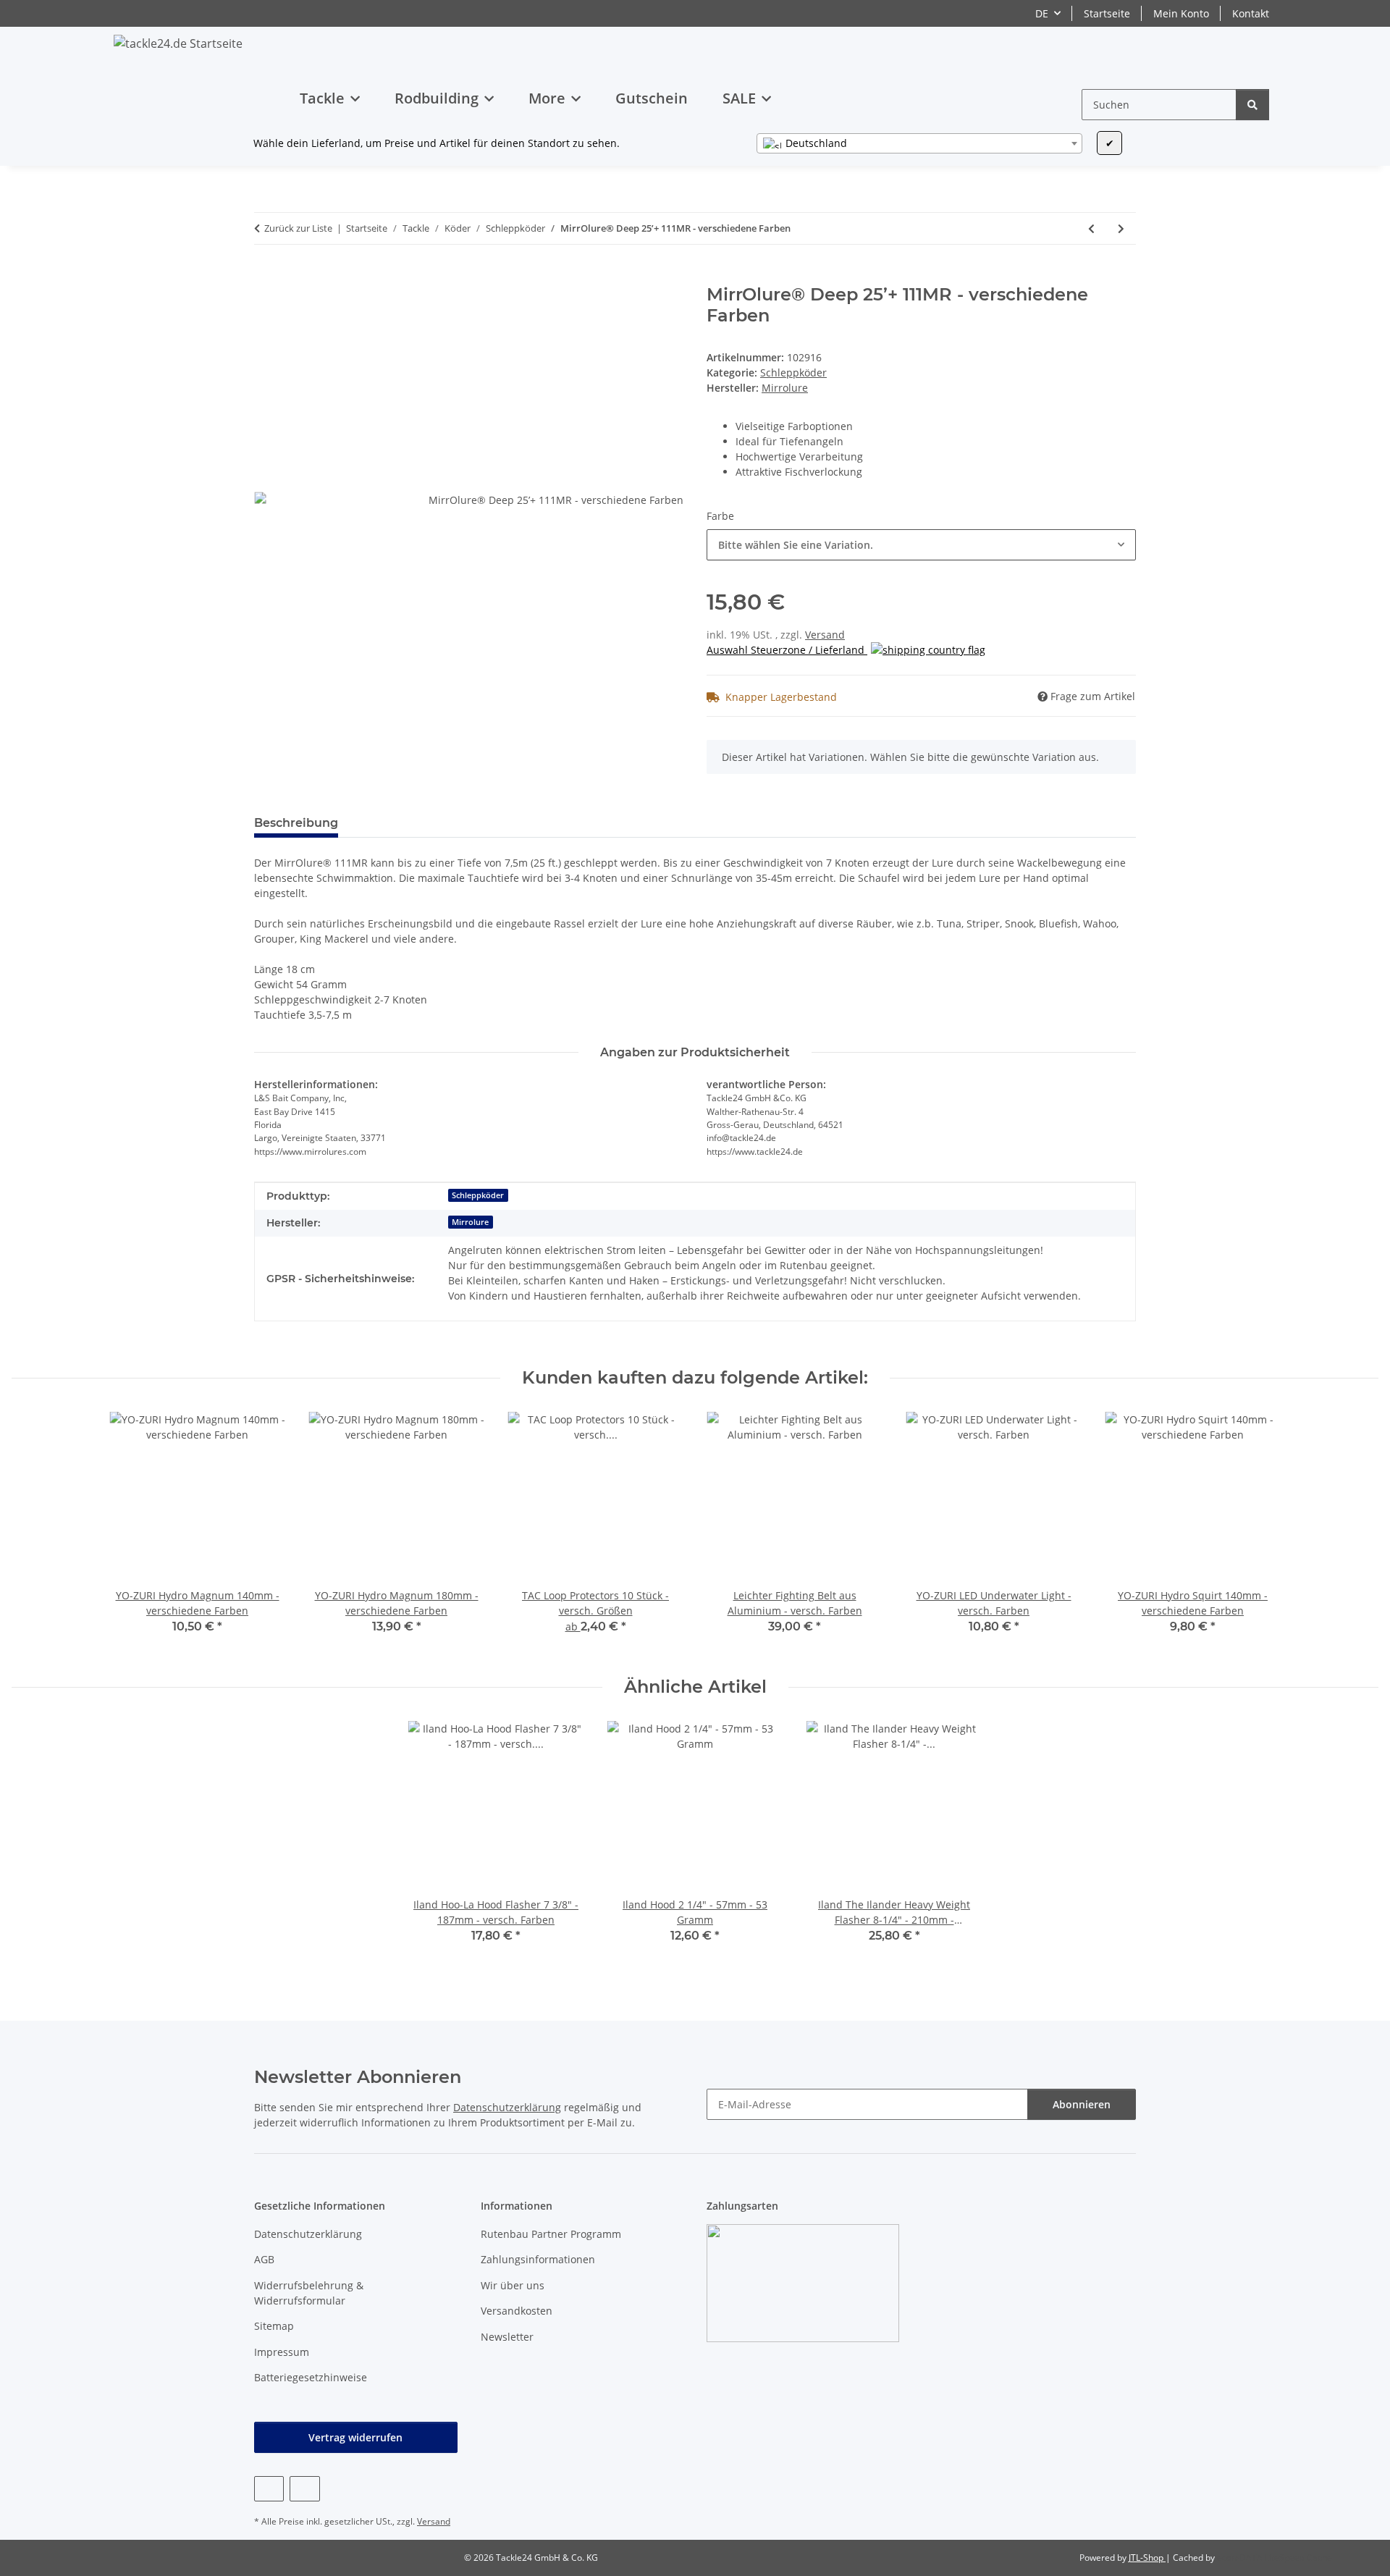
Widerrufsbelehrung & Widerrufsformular (309, 2293)
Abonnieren (1082, 2104)
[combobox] (919, 143)
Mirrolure (470, 1222)
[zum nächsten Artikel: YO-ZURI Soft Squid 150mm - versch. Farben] (1121, 228)
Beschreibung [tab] (296, 823)
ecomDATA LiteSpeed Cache (1275, 2558)
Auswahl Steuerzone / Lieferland (787, 650)
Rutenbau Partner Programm (551, 2234)
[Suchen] (1252, 105)
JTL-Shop (1147, 2558)
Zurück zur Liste (298, 228)
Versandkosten (517, 2311)
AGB (264, 2259)
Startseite (1107, 13)
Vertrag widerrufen (355, 2437)
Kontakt (1251, 13)
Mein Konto (1181, 13)
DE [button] (1042, 13)
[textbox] (919, 143)
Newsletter (507, 2337)
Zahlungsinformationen (538, 2259)
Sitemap (274, 2326)
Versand (825, 635)
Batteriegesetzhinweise (311, 2377)
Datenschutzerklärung (507, 2107)
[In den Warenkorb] (266, 277)
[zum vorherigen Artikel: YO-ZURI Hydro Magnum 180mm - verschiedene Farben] (1091, 228)
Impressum (282, 2352)
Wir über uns (513, 2285)
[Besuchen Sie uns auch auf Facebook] (269, 2489)
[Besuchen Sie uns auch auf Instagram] (304, 2489)
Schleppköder (793, 372)
